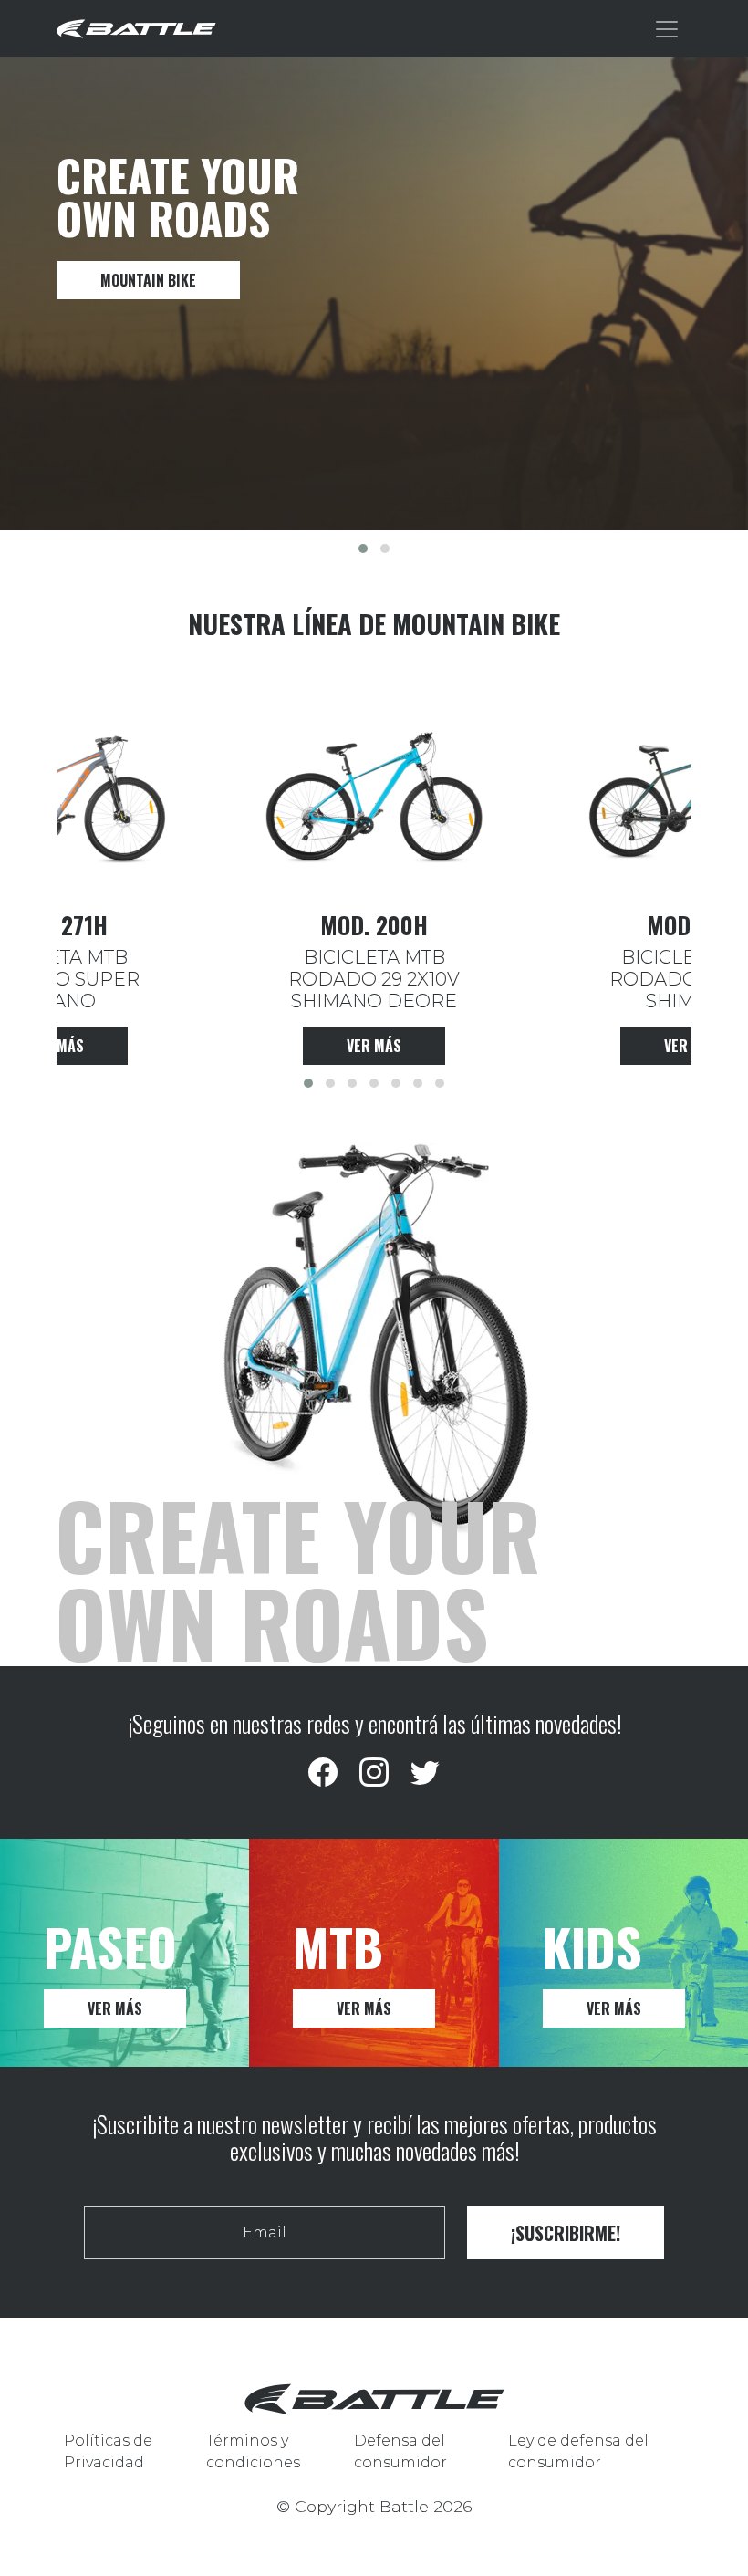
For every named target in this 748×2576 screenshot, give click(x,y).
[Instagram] (374, 1773)
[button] (363, 548)
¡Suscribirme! (566, 2233)
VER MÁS (115, 2008)
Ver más (374, 1046)
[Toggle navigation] (667, 29)
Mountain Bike (148, 280)
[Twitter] (425, 1773)
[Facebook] (323, 1773)
